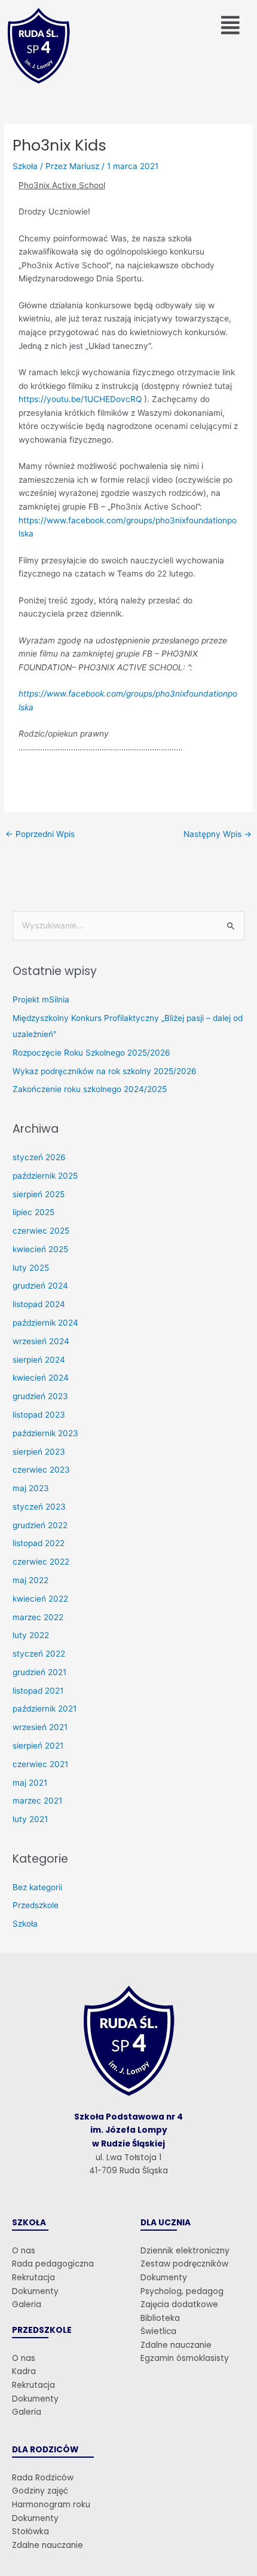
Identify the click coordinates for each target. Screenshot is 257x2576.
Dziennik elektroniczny (185, 2251)
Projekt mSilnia (41, 999)
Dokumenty (35, 2291)
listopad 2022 (39, 1543)
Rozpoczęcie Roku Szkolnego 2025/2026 (91, 1053)
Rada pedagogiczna (53, 2264)
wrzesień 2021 (40, 1727)
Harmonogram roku (51, 2505)
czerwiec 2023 (41, 1470)
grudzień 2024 (40, 1286)
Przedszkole (36, 1905)
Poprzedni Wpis (40, 834)
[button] (231, 25)
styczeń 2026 (39, 1157)
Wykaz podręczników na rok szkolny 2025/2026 (105, 1071)
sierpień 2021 (38, 1746)
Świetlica (158, 2331)
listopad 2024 (39, 1304)
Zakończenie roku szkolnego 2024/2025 (90, 1089)
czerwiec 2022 (41, 1562)
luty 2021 (30, 1819)
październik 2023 (45, 1433)
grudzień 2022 (40, 1525)
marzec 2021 (37, 1801)
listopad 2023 (39, 1415)
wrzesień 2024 (41, 1341)
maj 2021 (30, 1783)
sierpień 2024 (39, 1360)
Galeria (27, 2304)
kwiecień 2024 (41, 1378)
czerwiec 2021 (40, 1764)
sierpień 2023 (39, 1452)
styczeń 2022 (39, 1654)
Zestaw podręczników (184, 2264)
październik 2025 (45, 1176)
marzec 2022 (38, 1617)
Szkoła (25, 166)
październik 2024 (45, 1323)
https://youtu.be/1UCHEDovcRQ (80, 399)
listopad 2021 (38, 1691)
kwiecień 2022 (40, 1599)
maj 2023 (31, 1488)
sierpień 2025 (39, 1194)
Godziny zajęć (40, 2491)
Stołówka (30, 2531)
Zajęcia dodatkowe (179, 2304)
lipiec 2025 (33, 1212)
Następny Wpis (218, 834)
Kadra (24, 2371)
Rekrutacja (33, 2278)
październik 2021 (45, 1709)
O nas (24, 2251)
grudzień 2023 (40, 1396)
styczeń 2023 (39, 1507)
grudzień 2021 (39, 1672)
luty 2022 (31, 1635)
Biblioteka (160, 2318)
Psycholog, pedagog (182, 2291)
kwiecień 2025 (40, 1249)
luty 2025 (31, 1268)
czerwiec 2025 (41, 1231)
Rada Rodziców (43, 2478)
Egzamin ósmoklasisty (185, 2358)
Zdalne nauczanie (176, 2345)
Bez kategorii (37, 1887)
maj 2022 (30, 1580)
